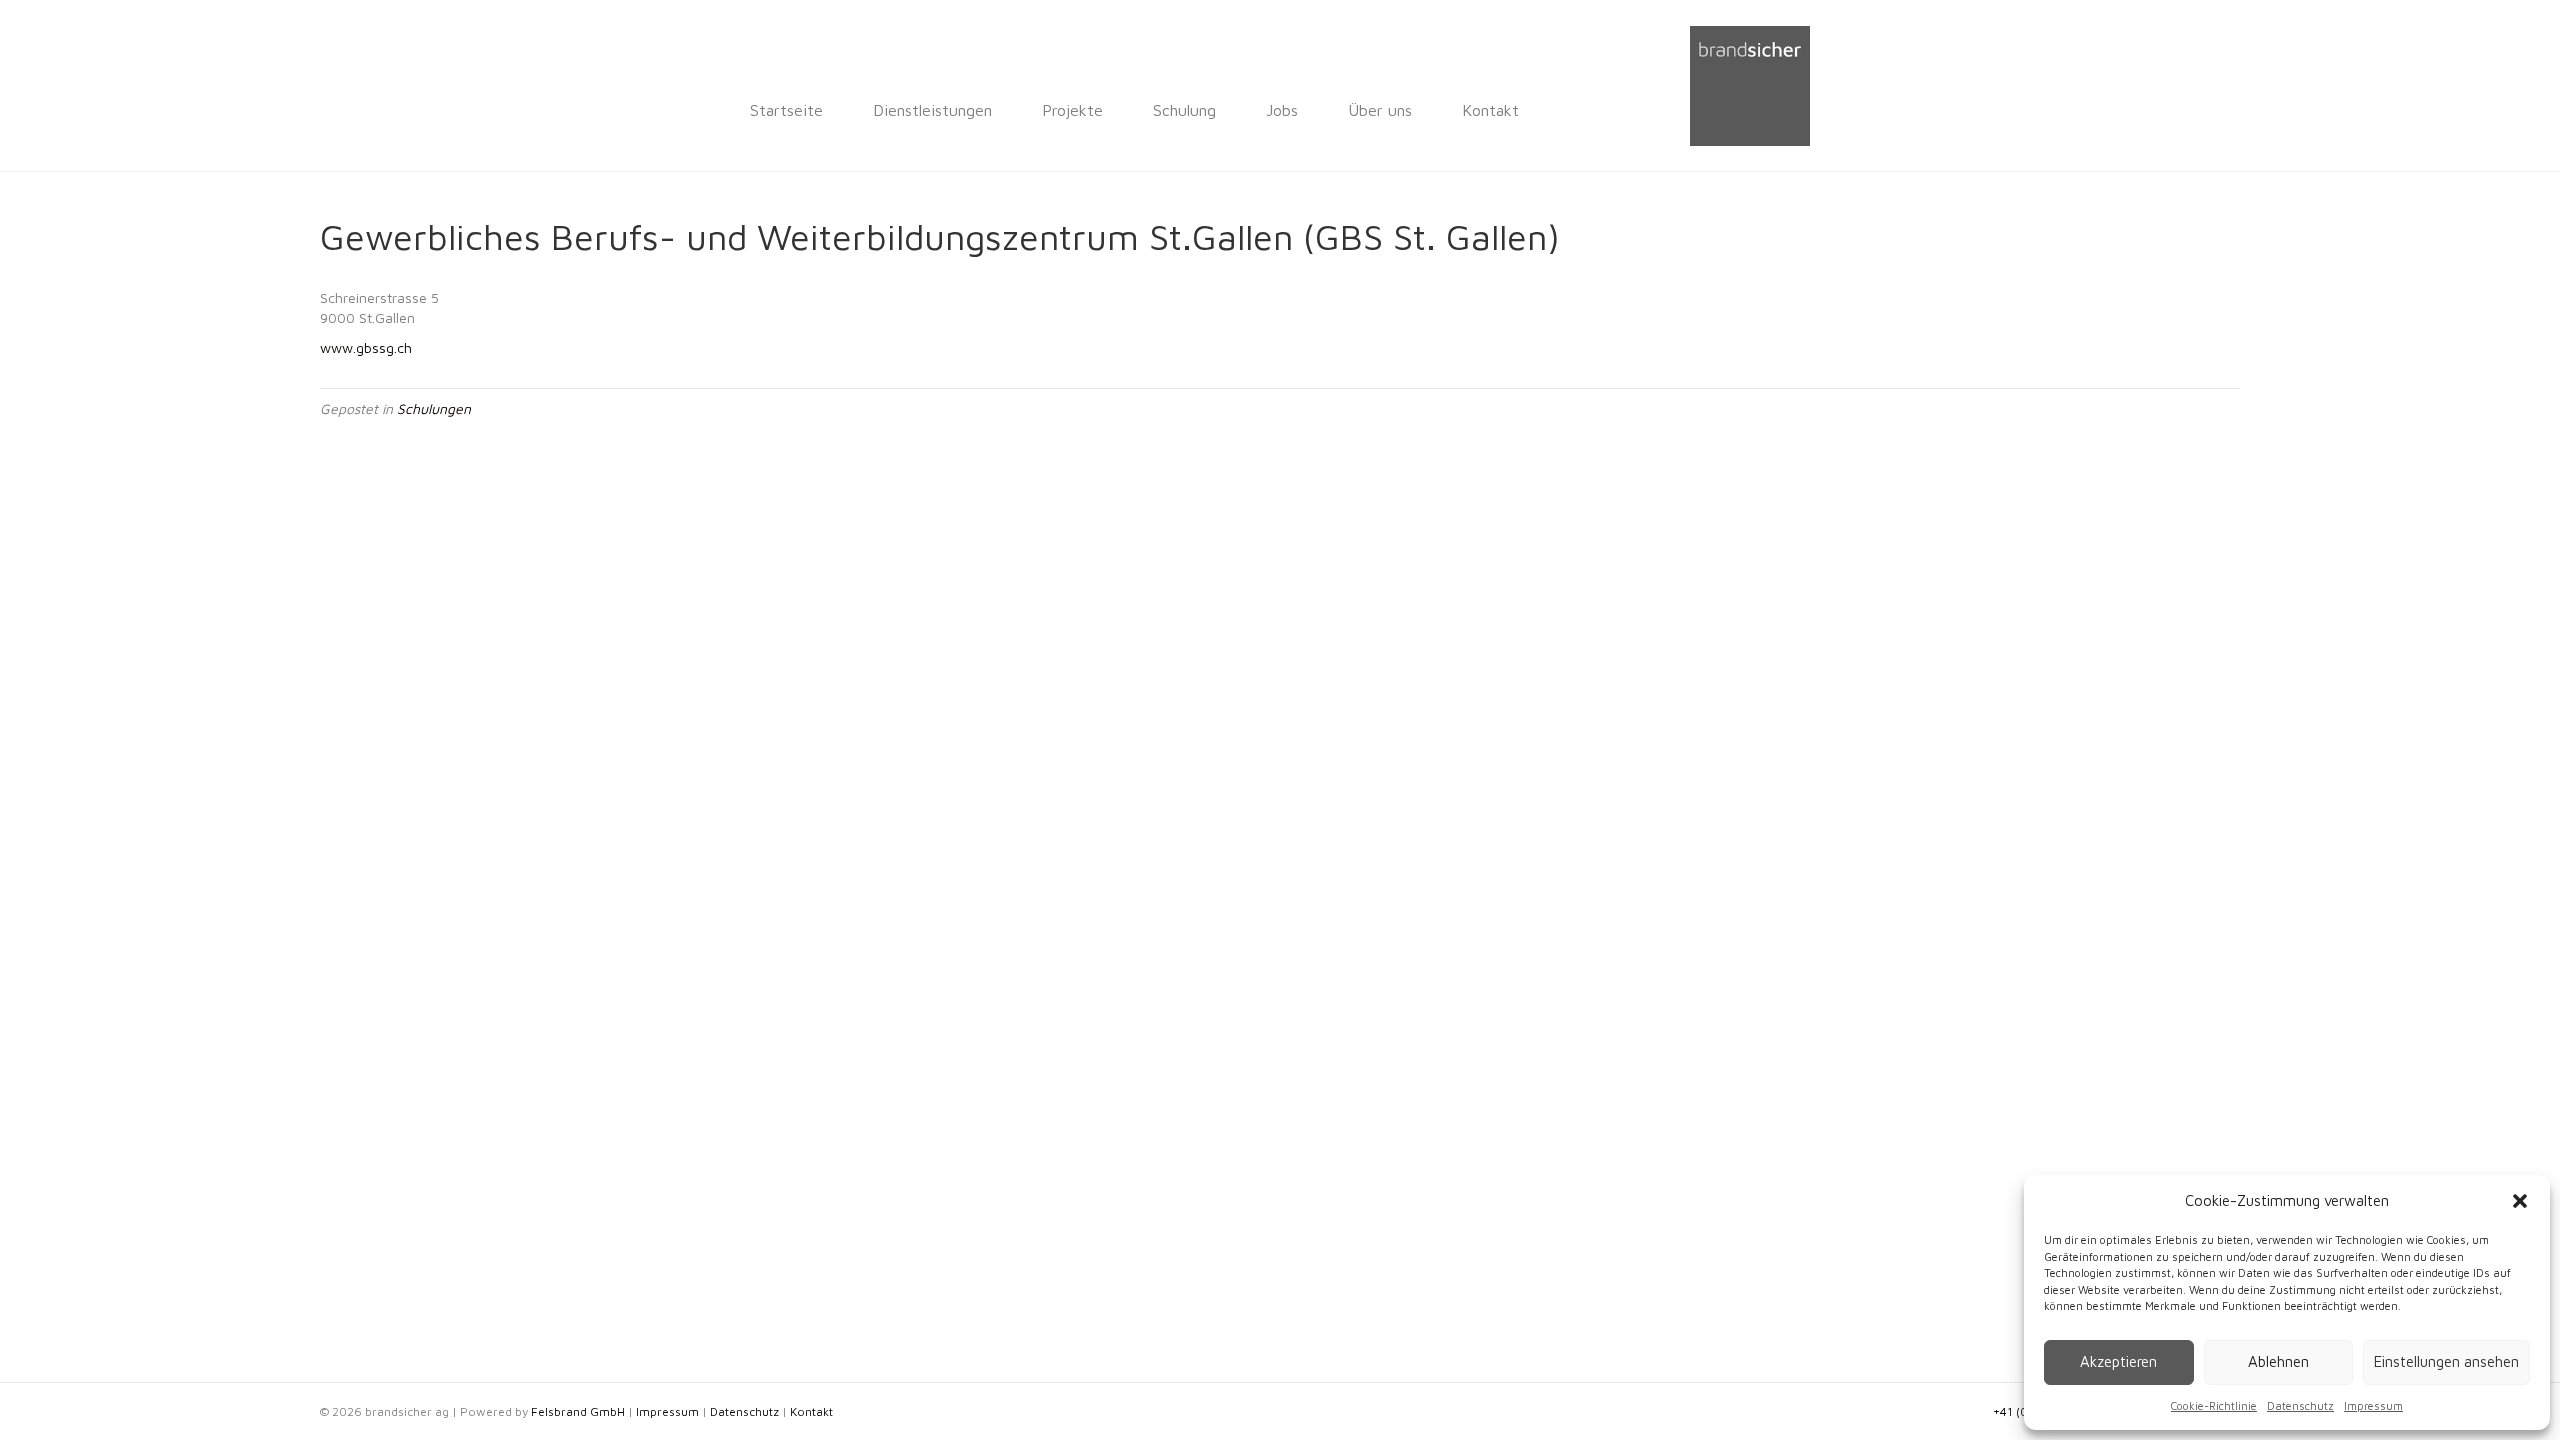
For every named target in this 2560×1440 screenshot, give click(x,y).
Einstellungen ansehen (2446, 1361)
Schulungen (434, 408)
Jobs (1282, 110)
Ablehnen (2278, 1361)
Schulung (1184, 110)
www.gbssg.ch (366, 347)
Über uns (1380, 110)
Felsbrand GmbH (578, 1411)
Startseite (786, 110)
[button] (2520, 1201)
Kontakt (1490, 110)
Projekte (1072, 110)
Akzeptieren (2118, 1361)
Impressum (2373, 1405)
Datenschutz (2300, 1405)
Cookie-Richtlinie (2214, 1405)
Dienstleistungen (932, 110)
